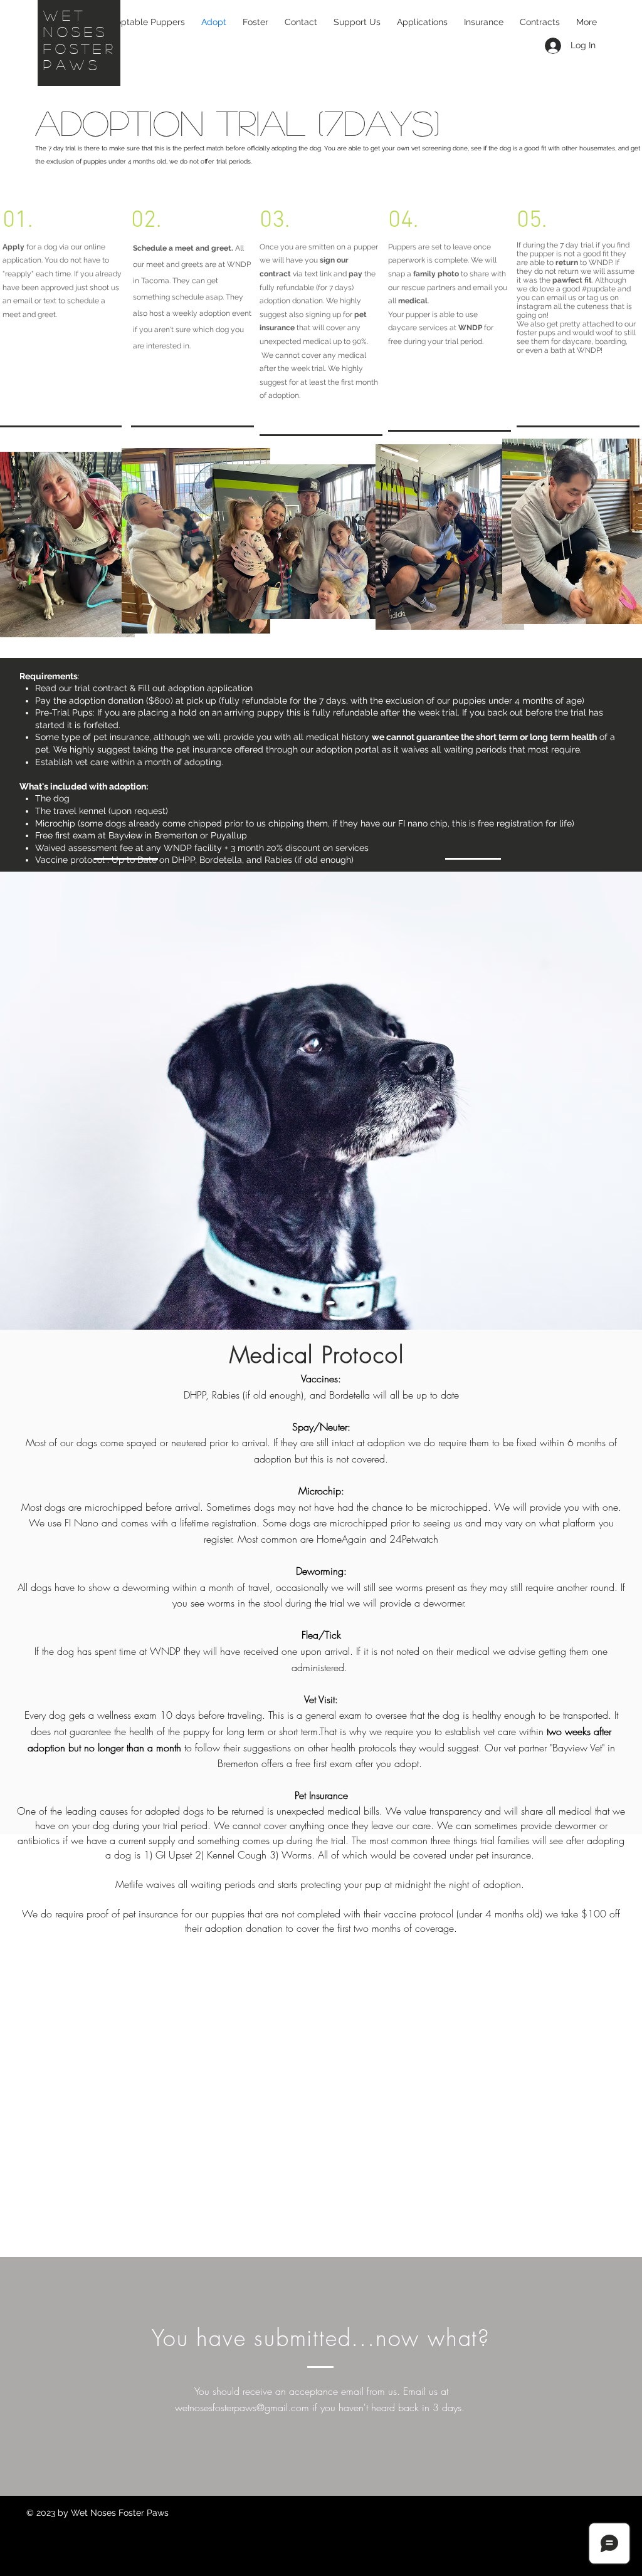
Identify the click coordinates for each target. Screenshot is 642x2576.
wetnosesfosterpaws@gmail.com (242, 2407)
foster (80, 48)
